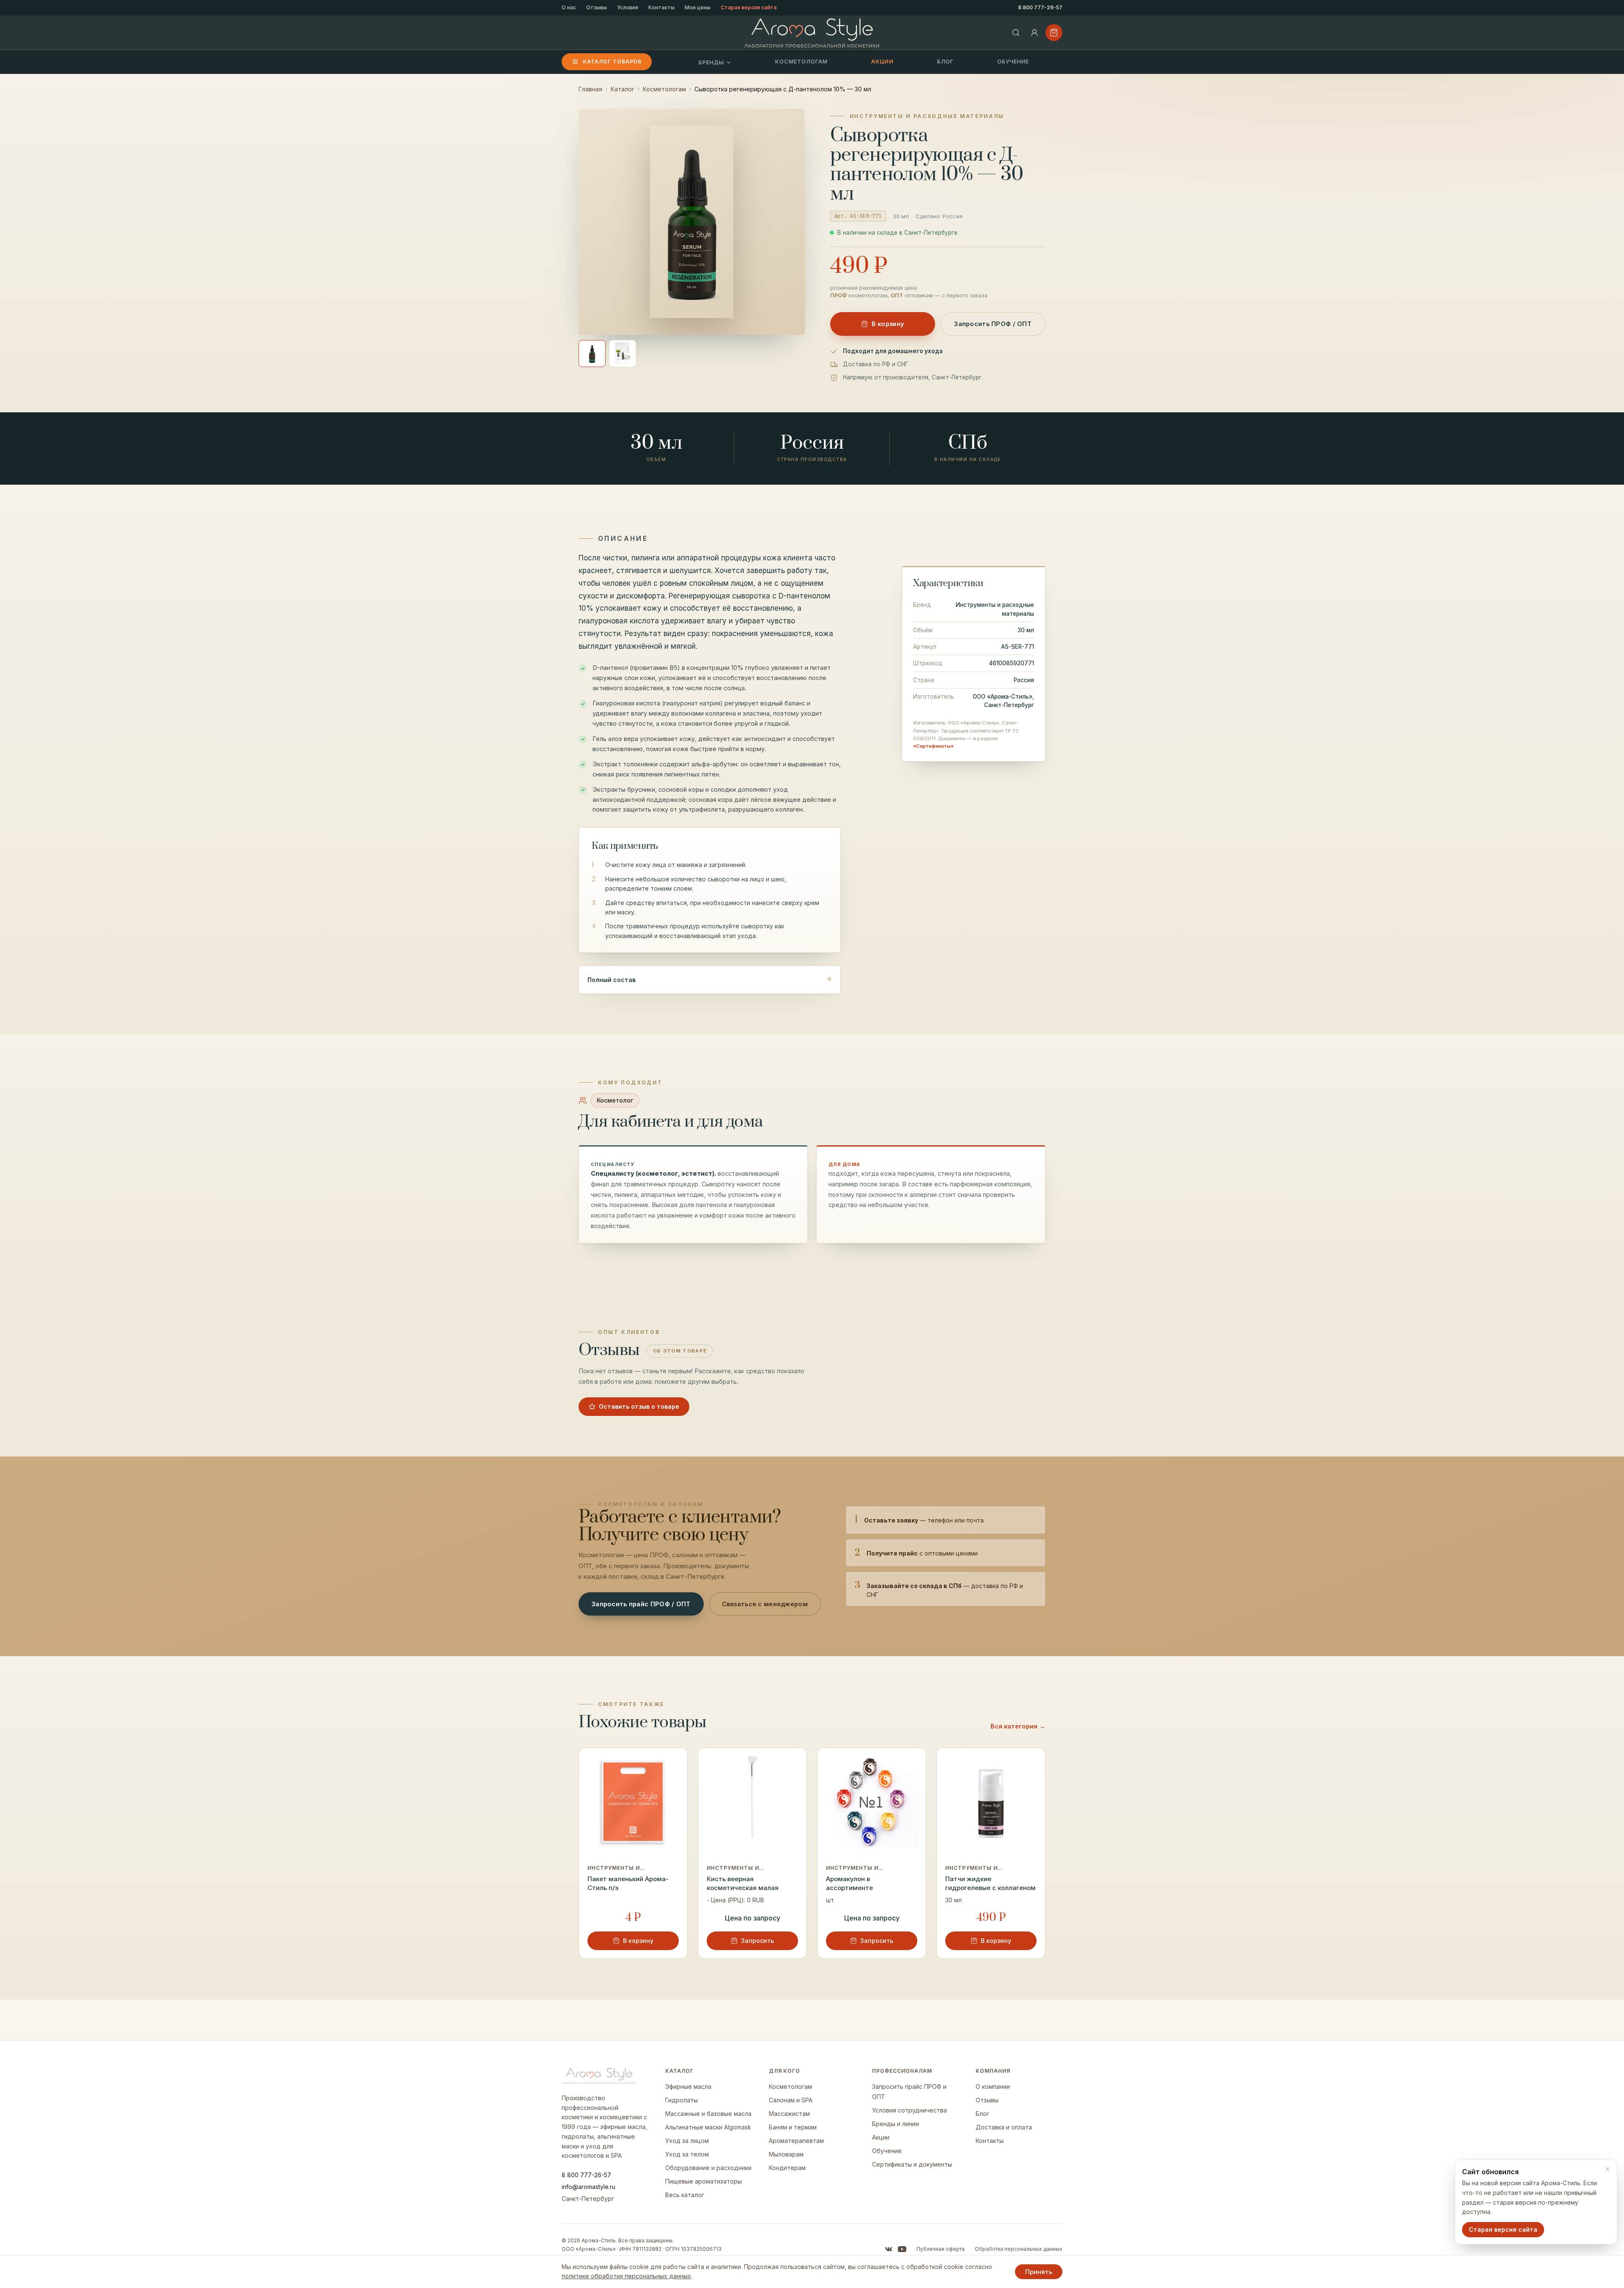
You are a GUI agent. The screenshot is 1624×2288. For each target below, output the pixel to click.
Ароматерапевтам (796, 2141)
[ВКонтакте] (889, 2249)
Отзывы (597, 7)
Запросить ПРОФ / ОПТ (993, 324)
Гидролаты (682, 2100)
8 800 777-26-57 (1040, 7)
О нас (569, 7)
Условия (628, 7)
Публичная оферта (941, 2249)
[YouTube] (902, 2249)
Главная (590, 89)
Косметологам (801, 61)
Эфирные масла (688, 2086)
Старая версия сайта (749, 7)
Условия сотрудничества (909, 2110)
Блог (945, 61)
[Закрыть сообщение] (1608, 2169)
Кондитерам (787, 2168)
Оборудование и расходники (708, 2168)
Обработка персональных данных (1019, 2249)
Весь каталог (685, 2195)
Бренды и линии (896, 2124)
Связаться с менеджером (765, 1604)
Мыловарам (786, 2154)
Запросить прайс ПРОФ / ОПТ (641, 1604)
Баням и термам (793, 2127)
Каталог (623, 89)
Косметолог (615, 1100)
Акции (882, 61)
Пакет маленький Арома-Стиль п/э (628, 1883)
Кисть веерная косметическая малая (743, 1883)
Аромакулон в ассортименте (849, 1883)
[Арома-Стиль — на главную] (812, 33)
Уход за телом (687, 2154)
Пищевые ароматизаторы (704, 2181)
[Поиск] (1016, 33)
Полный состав (612, 980)
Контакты (661, 7)
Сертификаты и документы (912, 2164)
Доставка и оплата (1004, 2127)
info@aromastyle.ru (588, 2187)
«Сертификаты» (933, 746)
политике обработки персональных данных (626, 2276)
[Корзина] (1054, 33)
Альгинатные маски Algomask (708, 2127)
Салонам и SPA (791, 2100)
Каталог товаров (612, 62)
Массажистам (789, 2114)
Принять (1039, 2272)
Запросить (757, 1941)
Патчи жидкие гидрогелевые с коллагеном (990, 1883)
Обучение (1013, 61)
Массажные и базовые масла (708, 2114)
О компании (993, 2086)
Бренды (711, 62)
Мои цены (698, 7)
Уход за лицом (687, 2141)
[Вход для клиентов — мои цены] (1034, 33)
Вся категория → (1018, 1726)
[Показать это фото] (592, 354)
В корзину (888, 324)
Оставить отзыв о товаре (639, 1406)
